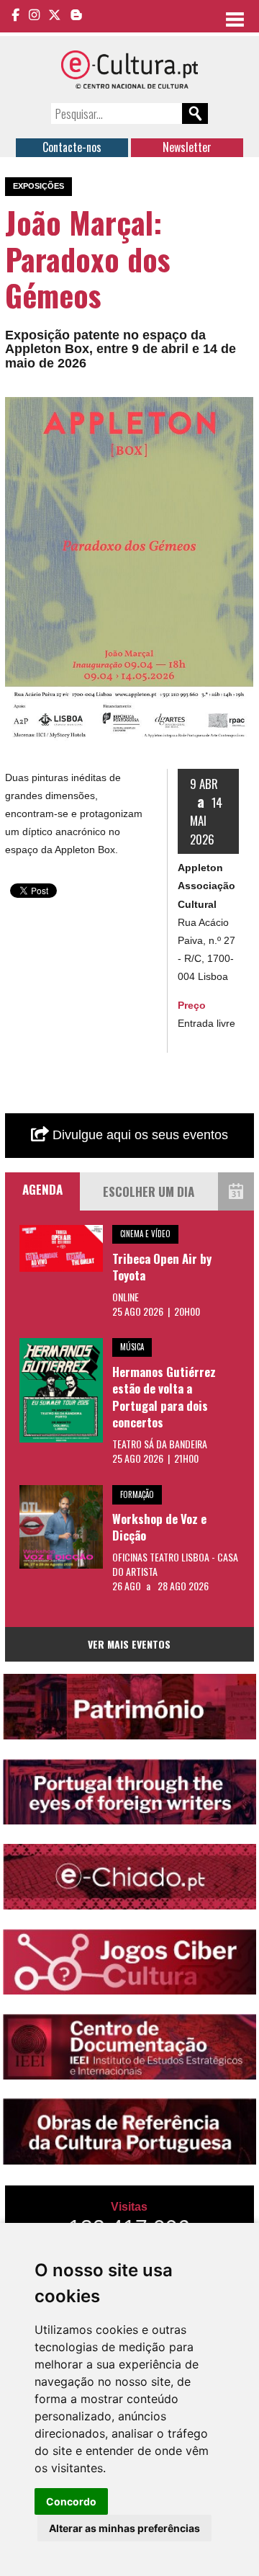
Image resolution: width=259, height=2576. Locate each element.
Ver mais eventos (129, 1644)
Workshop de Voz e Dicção (159, 1527)
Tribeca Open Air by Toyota (162, 1267)
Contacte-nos (72, 147)
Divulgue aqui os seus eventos (138, 1135)
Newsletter (187, 147)
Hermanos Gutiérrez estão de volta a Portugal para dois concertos (164, 1397)
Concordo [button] (71, 2501)
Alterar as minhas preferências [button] (124, 2528)
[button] (240, 410)
